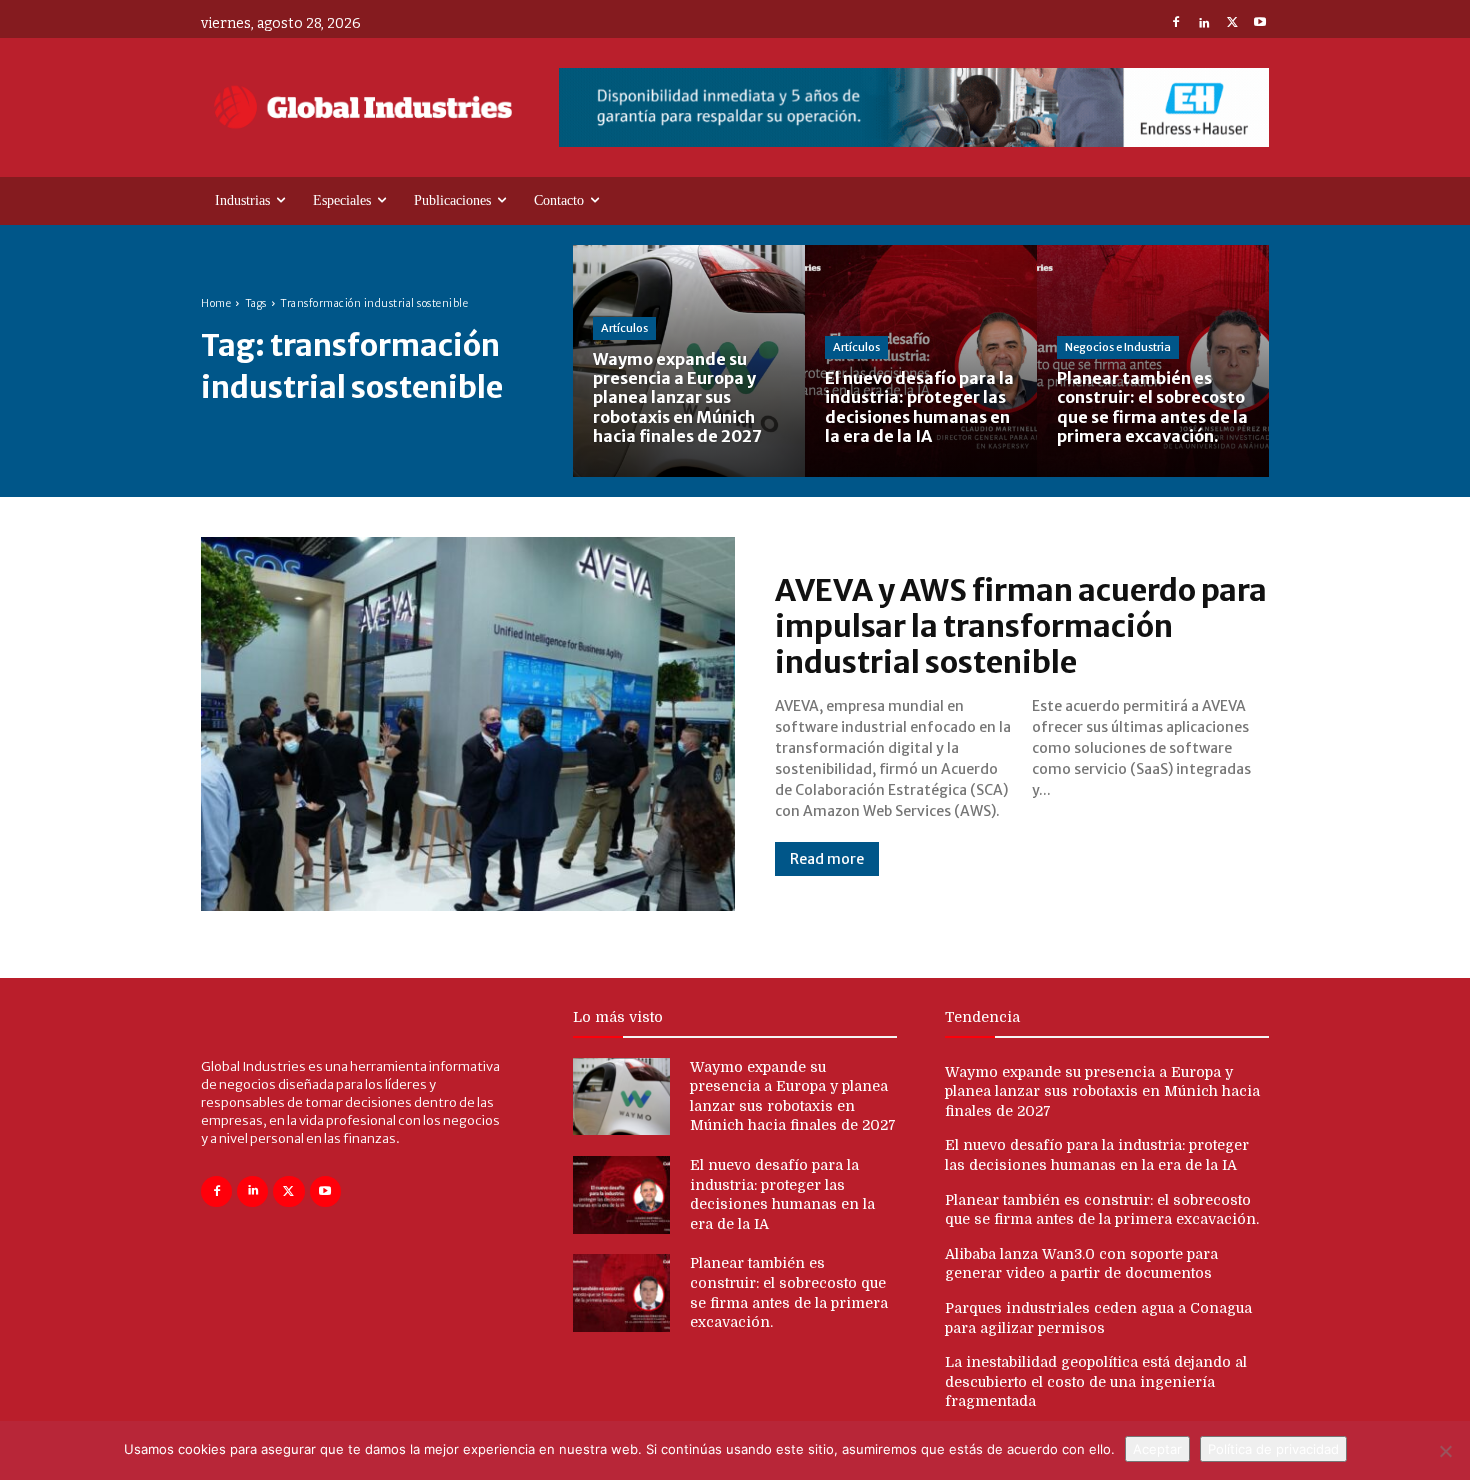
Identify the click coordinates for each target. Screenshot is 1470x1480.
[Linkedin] (1204, 24)
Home (216, 303)
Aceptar (1157, 1449)
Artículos (624, 328)
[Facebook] (1176, 24)
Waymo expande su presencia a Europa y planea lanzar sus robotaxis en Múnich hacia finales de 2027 (1102, 1091)
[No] (1445, 1451)
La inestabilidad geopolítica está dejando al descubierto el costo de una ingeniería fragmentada (1096, 1381)
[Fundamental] (914, 107)
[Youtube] (1260, 24)
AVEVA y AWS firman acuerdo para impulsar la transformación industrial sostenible (1021, 626)
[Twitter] (1232, 24)
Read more (827, 859)
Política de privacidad (1273, 1449)
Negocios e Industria (1118, 347)
